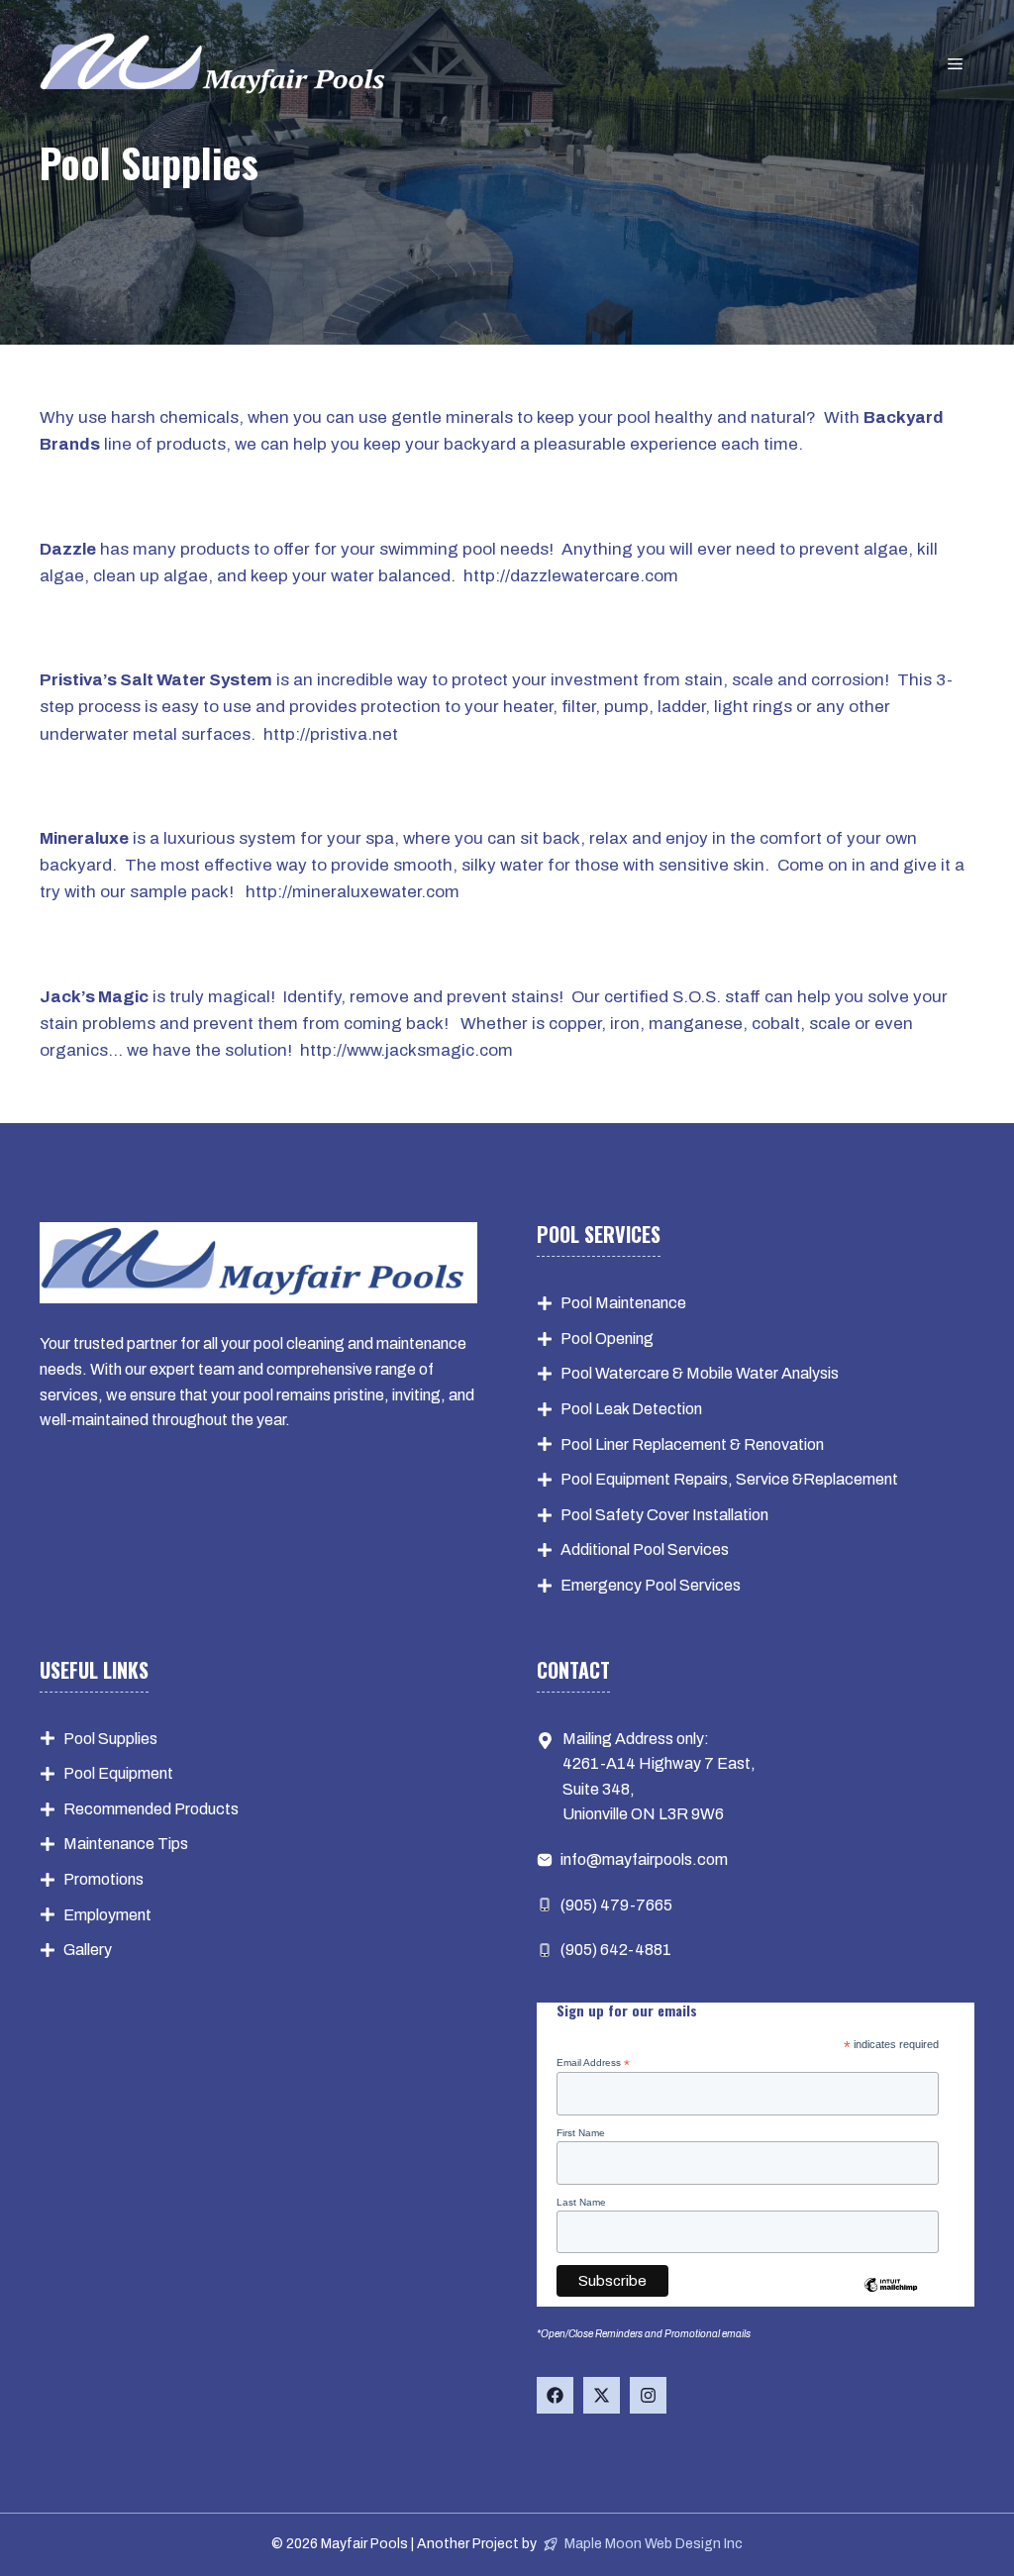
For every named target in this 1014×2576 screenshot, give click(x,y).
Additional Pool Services (645, 1549)
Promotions (103, 1879)
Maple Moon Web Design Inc (654, 2544)
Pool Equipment (118, 1773)
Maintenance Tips (126, 1844)
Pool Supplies (110, 1739)
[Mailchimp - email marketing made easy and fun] (890, 2291)
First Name (581, 2133)
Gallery (88, 1950)
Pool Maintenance (623, 1303)
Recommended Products (151, 1809)
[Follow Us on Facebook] (555, 2395)
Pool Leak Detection (631, 1409)
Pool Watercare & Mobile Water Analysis (700, 1373)
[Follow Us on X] (602, 2395)
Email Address (593, 2063)
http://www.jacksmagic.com (406, 1050)
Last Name (581, 2202)
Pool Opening (607, 1339)
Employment (107, 1915)
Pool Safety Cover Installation (664, 1515)
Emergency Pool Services (651, 1585)
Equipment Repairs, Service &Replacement (747, 1479)
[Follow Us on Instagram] (648, 2395)
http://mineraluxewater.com (353, 892)
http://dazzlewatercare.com (571, 576)
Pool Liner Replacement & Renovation (692, 1444)
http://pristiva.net (331, 734)
